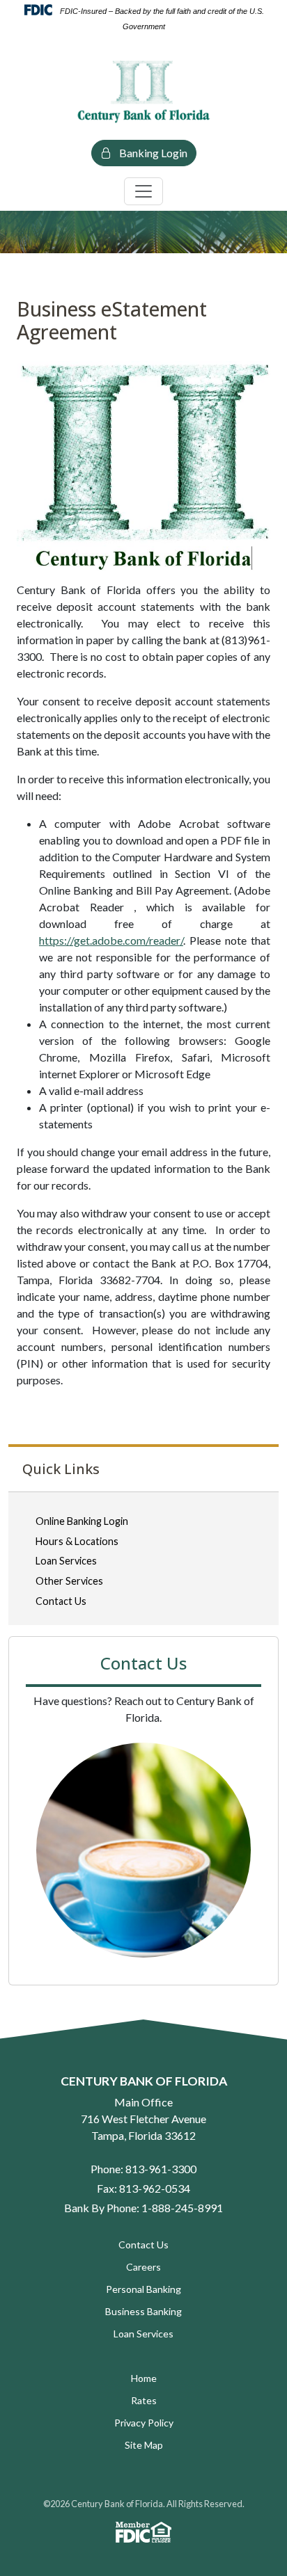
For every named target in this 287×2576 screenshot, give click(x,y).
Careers (143, 2267)
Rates (144, 2400)
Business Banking (143, 2311)
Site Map (144, 2445)
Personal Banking (143, 2289)
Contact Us (61, 1601)
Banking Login (152, 153)
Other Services (69, 1581)
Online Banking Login (82, 1521)
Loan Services (66, 1561)
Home (144, 2378)
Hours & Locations (77, 1541)
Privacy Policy (144, 2423)
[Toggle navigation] (143, 191)
